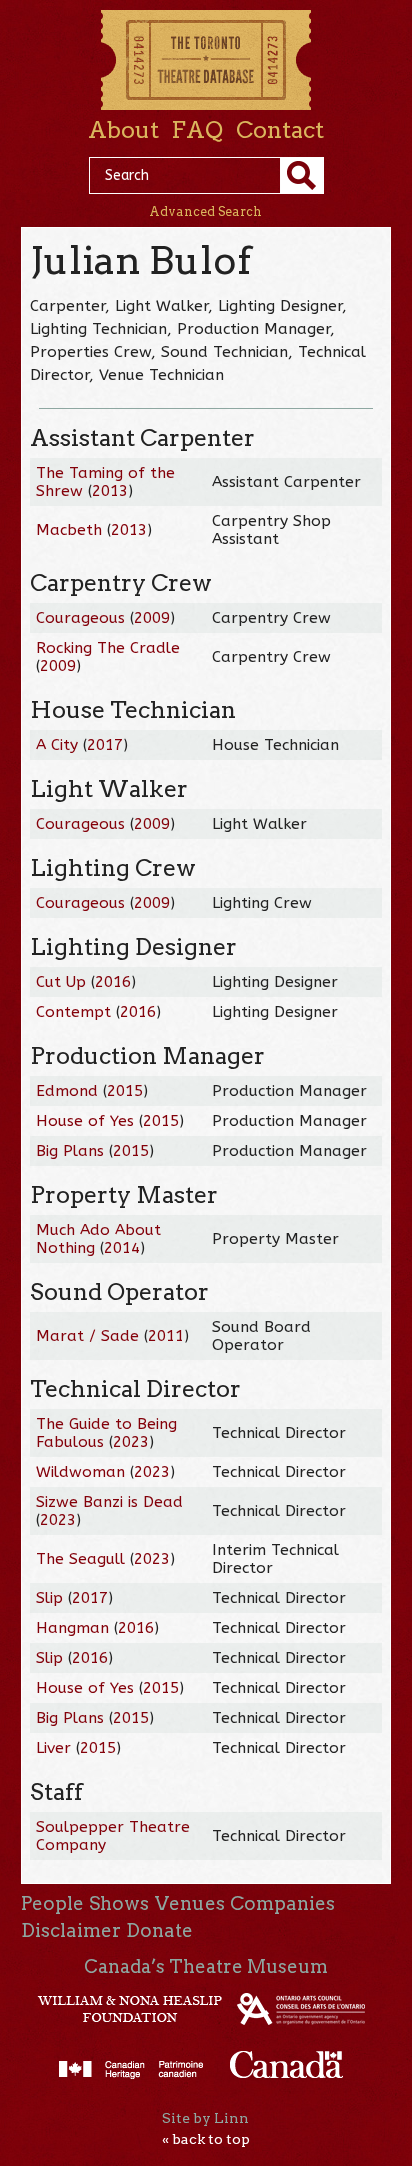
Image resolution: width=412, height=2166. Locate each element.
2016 (113, 982)
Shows (119, 1903)
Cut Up (61, 982)
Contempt (73, 1012)
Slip (49, 1598)
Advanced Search (205, 211)
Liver (53, 1748)
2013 (110, 491)
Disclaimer (71, 1930)
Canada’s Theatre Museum (206, 1966)
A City (57, 745)
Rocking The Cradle (108, 648)
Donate (159, 1930)
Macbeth (69, 530)
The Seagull (80, 1559)
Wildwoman (80, 1472)
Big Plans (70, 1151)
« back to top (206, 2139)
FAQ (197, 130)
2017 (105, 745)
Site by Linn (205, 2118)
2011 (166, 1336)
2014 (122, 1248)
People (52, 1903)
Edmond (67, 1091)
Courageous (80, 618)
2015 (125, 1091)
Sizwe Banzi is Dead (109, 1502)
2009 (152, 618)
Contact (280, 130)
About (123, 130)
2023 (131, 1442)
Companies (282, 1903)
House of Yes (85, 1121)
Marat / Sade (87, 1336)
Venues (190, 1903)
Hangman (72, 1628)
